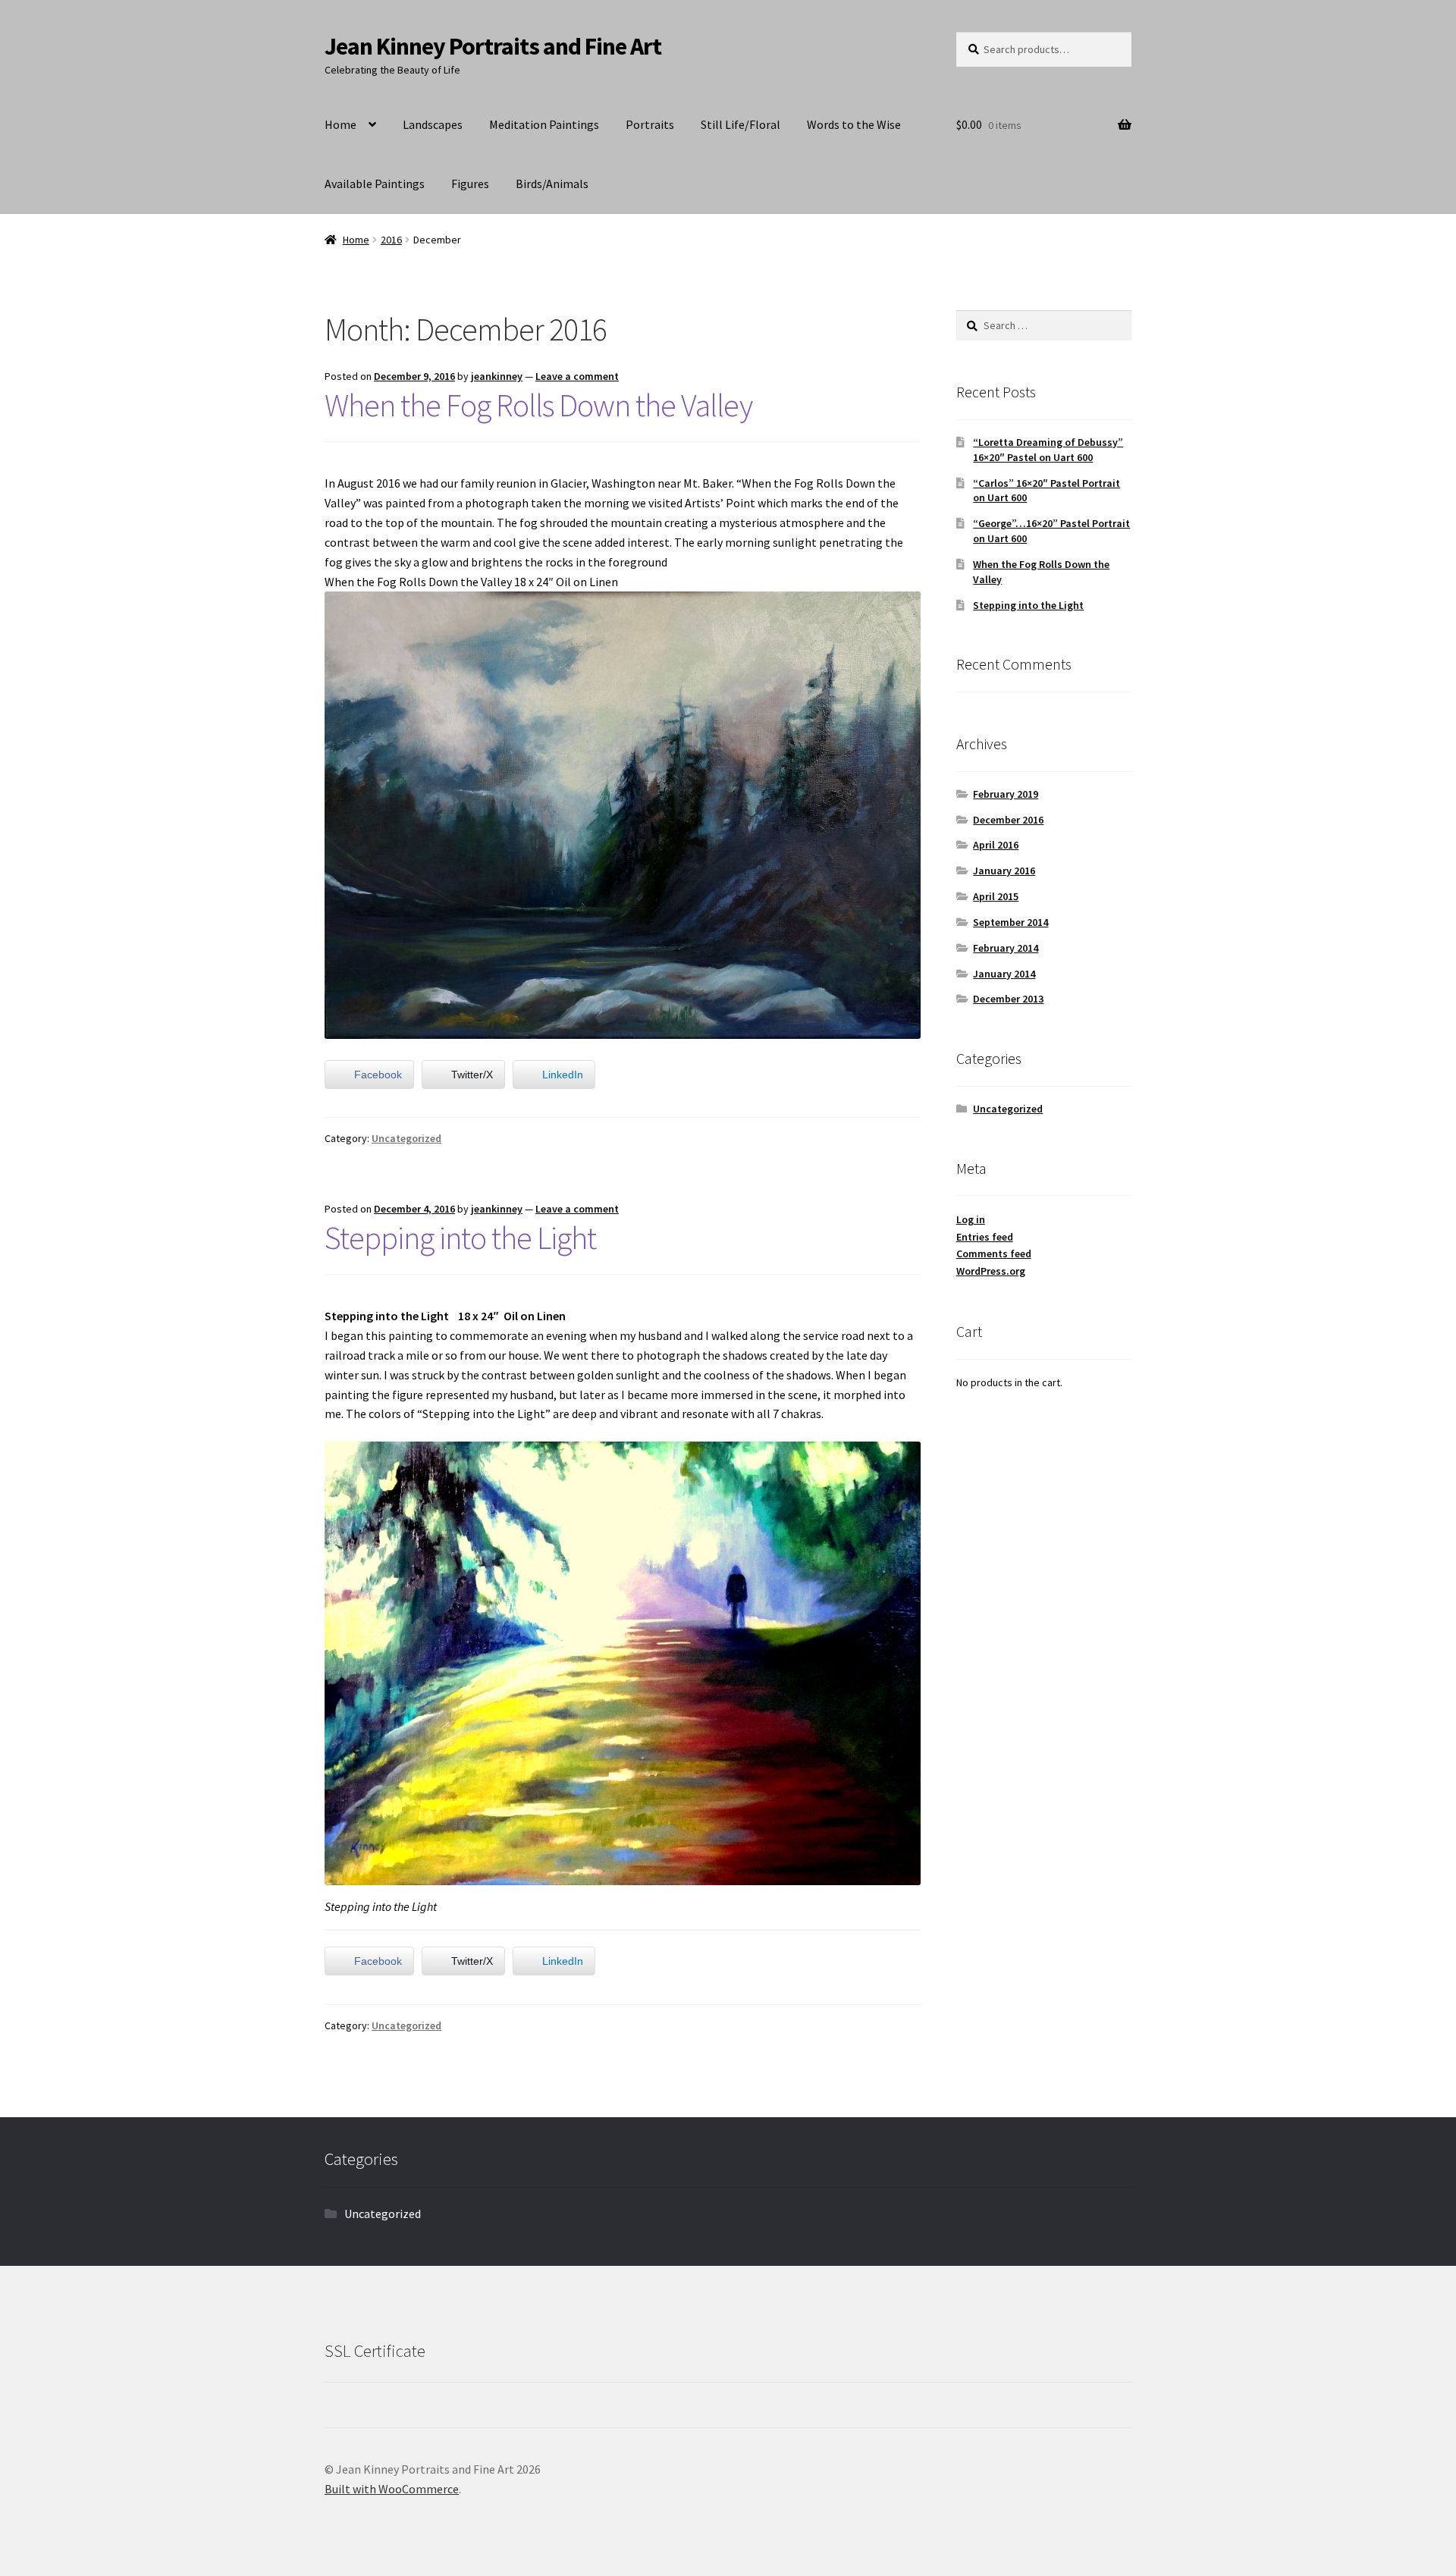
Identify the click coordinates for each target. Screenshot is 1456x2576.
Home (340, 124)
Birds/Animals (552, 184)
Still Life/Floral (741, 124)
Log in (971, 1219)
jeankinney (497, 376)
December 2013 (1008, 999)
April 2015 (996, 896)
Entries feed (985, 1237)
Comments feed (994, 1253)
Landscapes (433, 124)
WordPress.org (991, 1271)
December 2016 (1008, 820)
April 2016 (996, 845)
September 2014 (1010, 922)
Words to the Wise (854, 124)
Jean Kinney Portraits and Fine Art (493, 46)
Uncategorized (406, 1138)
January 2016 (1004, 871)
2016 (391, 240)
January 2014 (1004, 974)
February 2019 (1006, 794)
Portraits (650, 124)
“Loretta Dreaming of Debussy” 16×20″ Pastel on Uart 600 (1048, 450)
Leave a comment (577, 376)
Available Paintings (375, 184)
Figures (470, 184)
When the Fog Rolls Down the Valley (538, 405)
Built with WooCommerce (392, 2489)
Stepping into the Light (460, 1238)
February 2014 (1006, 948)
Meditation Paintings (544, 124)
